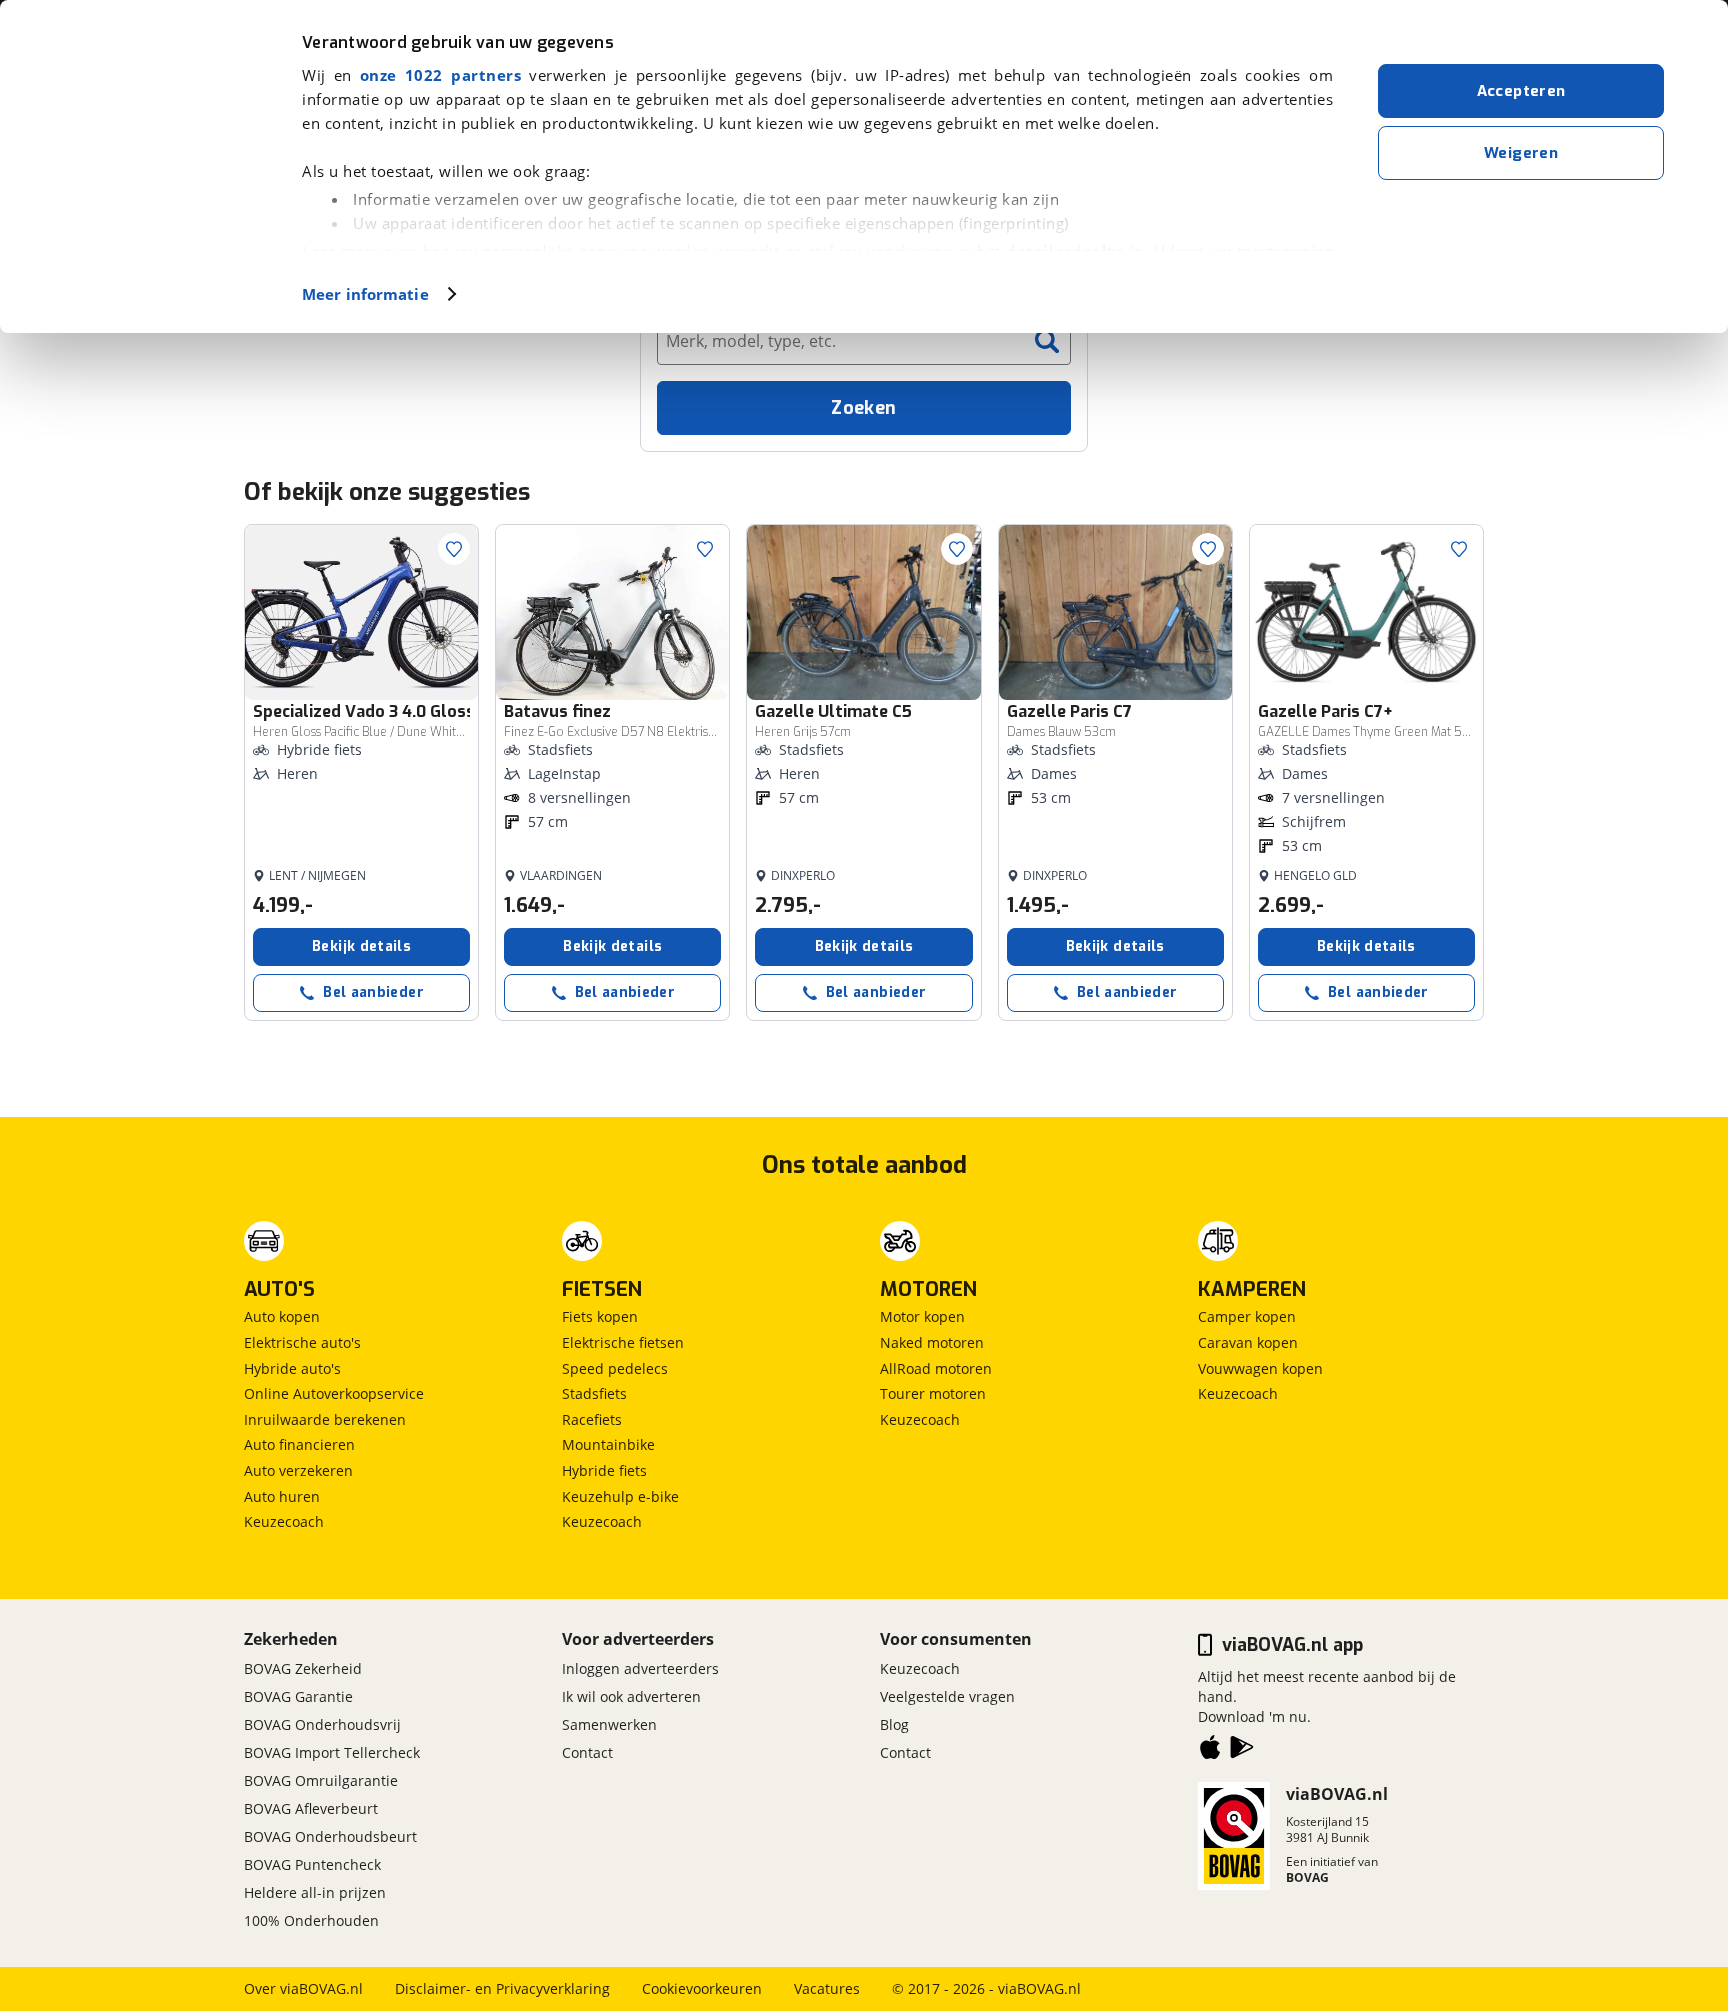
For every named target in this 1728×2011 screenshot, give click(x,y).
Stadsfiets (594, 1393)
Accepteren (1521, 91)
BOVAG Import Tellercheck (332, 1752)
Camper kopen (1247, 1316)
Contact (587, 1752)
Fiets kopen (600, 1316)
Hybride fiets (604, 1470)
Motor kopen (922, 1316)
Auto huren (282, 1496)
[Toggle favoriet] (454, 549)
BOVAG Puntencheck (312, 1864)
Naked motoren (932, 1342)
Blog (894, 1724)
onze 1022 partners (440, 75)
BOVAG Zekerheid (303, 1668)
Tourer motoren (933, 1393)
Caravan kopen (1248, 1342)
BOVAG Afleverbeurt (311, 1808)
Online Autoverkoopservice (334, 1393)
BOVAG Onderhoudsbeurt (330, 1836)
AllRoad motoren (936, 1368)
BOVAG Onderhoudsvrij (322, 1724)
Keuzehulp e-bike (620, 1496)
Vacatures (827, 1988)
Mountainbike (608, 1444)
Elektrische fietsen (623, 1342)
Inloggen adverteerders (640, 1668)
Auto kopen (282, 1316)
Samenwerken (609, 1724)
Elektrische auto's (302, 1342)
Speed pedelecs (615, 1368)
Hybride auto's (292, 1368)
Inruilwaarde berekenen (325, 1419)
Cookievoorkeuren (702, 1988)
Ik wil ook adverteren (631, 1696)
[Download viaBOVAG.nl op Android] (1242, 1751)
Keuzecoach (284, 1521)
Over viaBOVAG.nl (303, 1988)
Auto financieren (299, 1444)
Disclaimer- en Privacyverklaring (502, 1988)
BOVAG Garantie (298, 1696)
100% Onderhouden (311, 1920)
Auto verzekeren (298, 1470)
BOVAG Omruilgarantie (321, 1780)
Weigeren (1521, 153)
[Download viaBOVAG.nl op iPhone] (1210, 1751)
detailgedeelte (1065, 251)
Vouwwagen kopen (1260, 1368)
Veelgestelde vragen (947, 1696)
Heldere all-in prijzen (315, 1892)
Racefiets (592, 1419)
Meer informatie (365, 294)
